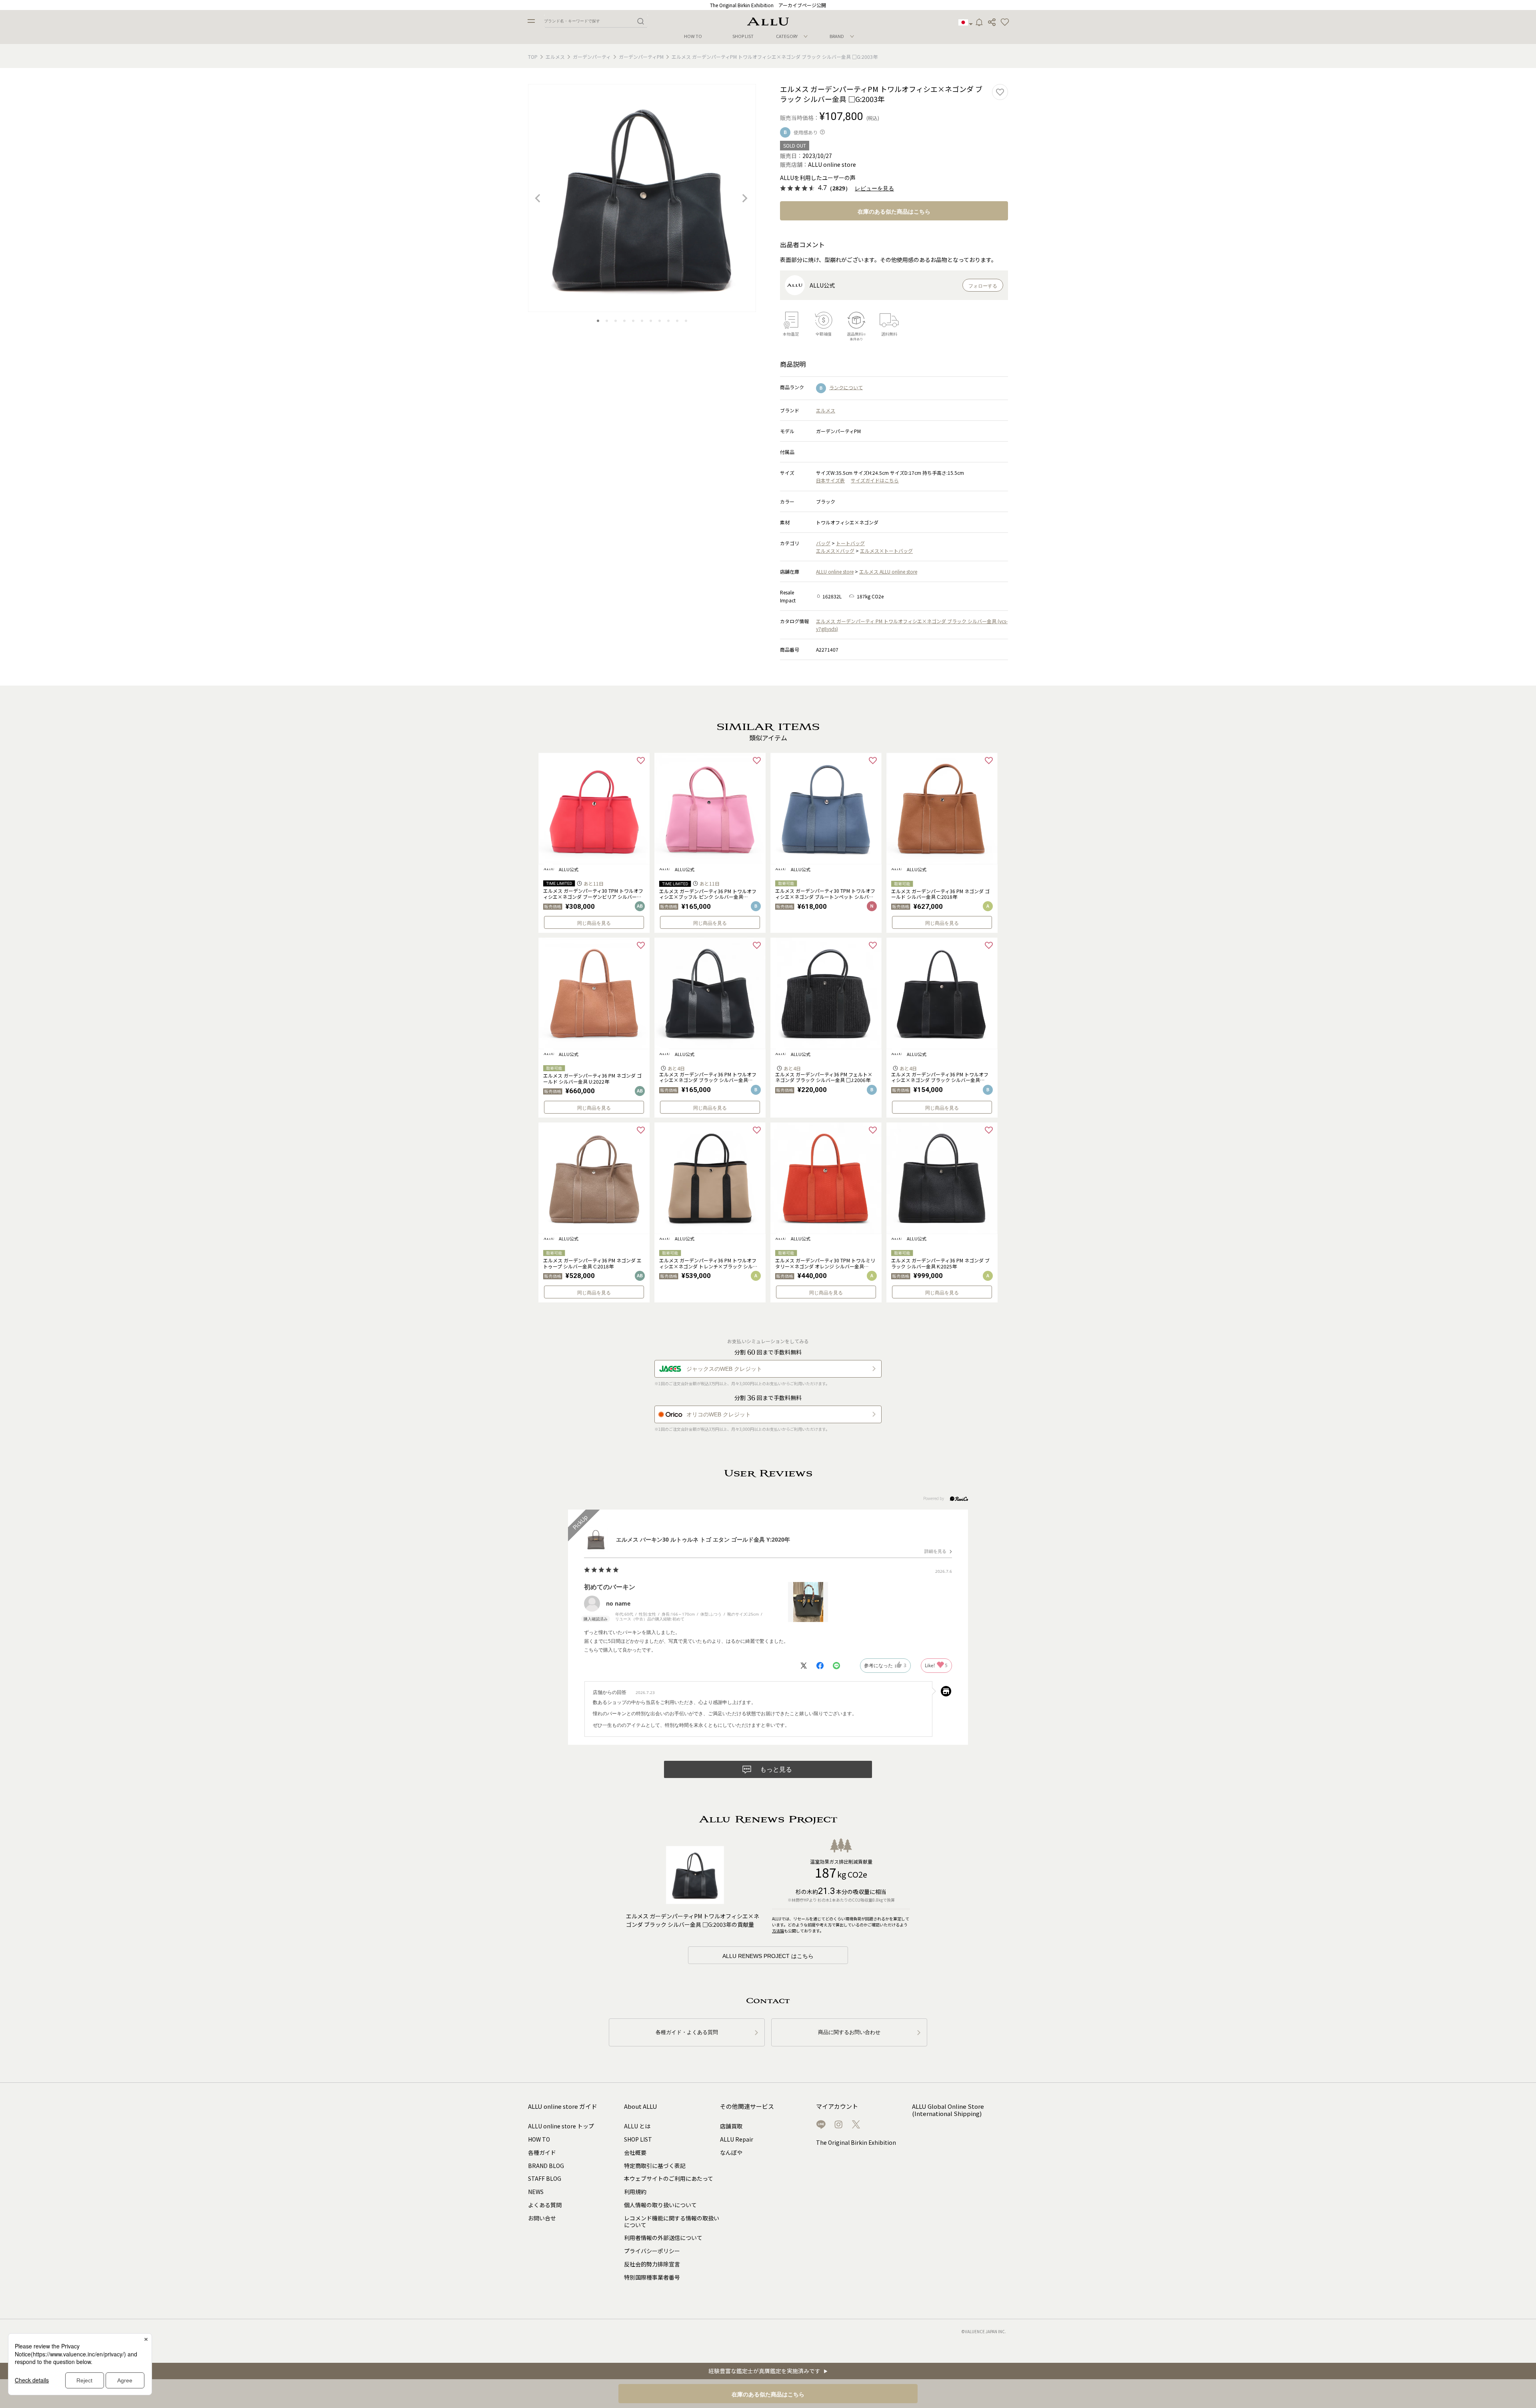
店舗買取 (731, 2126)
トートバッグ (850, 543)
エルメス (555, 57)
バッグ (823, 543)
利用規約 (635, 2192)
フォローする (983, 286)
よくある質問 (545, 2205)
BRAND (837, 36)
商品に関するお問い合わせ (849, 2032)
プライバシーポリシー (652, 2251)
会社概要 (635, 2152)
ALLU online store (835, 571)
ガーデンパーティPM (641, 57)
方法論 (778, 1931)
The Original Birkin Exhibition (856, 2142)
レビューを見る (874, 189)
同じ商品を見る (594, 923)
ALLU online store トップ (561, 2126)
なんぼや (731, 2152)
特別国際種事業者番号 (652, 2277)
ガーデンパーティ (592, 57)
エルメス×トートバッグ (886, 551)
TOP (533, 57)
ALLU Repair (737, 2139)
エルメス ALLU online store (888, 571)
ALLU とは (637, 2126)
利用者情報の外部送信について (663, 2238)
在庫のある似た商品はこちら (894, 212)
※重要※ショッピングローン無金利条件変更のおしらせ (768, 5)
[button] (1005, 22)
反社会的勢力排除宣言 (652, 2264)
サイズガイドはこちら (875, 480)
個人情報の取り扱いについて (660, 2205)
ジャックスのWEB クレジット (724, 1369)
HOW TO (693, 36)
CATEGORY (787, 36)
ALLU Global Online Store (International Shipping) (948, 2110)
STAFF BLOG (545, 2178)
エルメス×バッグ (835, 551)
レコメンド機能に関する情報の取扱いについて (672, 2221)
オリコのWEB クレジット (719, 1414)
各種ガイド (542, 2152)
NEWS (536, 2192)
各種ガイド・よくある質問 (687, 2032)
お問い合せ (542, 2218)
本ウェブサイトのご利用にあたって (669, 2178)
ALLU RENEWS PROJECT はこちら (768, 1956)
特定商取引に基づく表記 (655, 2166)
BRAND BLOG (546, 2166)
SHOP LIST (743, 36)
